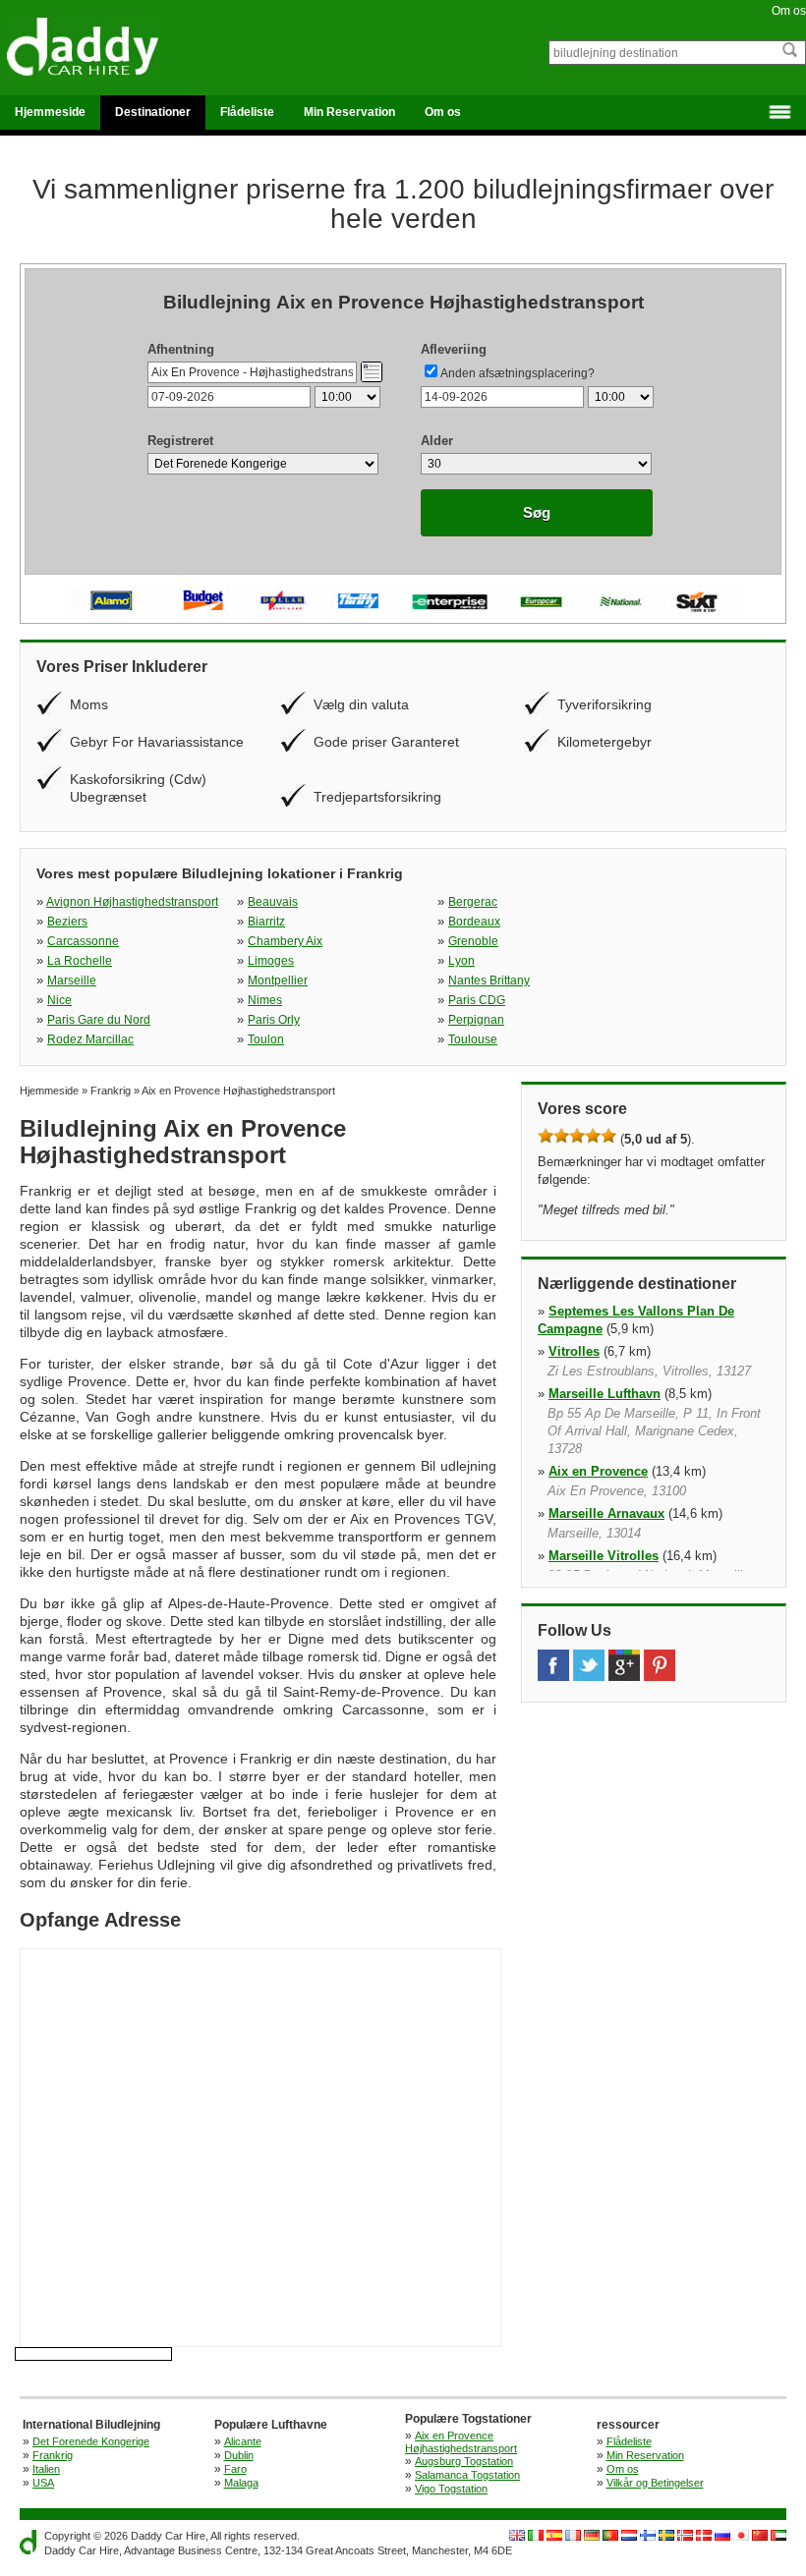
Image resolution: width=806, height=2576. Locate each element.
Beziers (67, 922)
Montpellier (278, 980)
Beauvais (273, 902)
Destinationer (153, 112)
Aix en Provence (598, 1471)
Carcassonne (83, 941)
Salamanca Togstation (467, 2475)
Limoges (271, 961)
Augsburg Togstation (464, 2461)
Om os (789, 11)
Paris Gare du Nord (99, 1020)
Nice (59, 1000)
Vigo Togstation (451, 2489)
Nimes (265, 1000)
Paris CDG (477, 1000)
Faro (235, 2469)
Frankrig (53, 2455)
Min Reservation (349, 112)
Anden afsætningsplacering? (518, 373)
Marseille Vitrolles (604, 1556)
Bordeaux (474, 922)
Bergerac (473, 902)
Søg (537, 512)
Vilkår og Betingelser (655, 2483)
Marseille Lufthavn (604, 1394)
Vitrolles (574, 1351)
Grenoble (473, 941)
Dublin (239, 2455)
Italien (46, 2469)
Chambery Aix (285, 941)
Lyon (461, 961)
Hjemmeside (50, 112)
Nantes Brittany (489, 980)
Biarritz (266, 922)
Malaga (241, 2483)
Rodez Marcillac (90, 1039)
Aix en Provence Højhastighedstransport (461, 2442)
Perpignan (476, 1020)
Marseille (72, 980)
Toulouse (473, 1039)
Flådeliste (247, 112)
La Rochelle (80, 961)
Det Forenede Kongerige (91, 2441)
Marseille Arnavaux (606, 1513)
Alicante (243, 2441)
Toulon (266, 1039)
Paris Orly (274, 1020)
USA (43, 2483)
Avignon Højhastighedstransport (132, 902)
